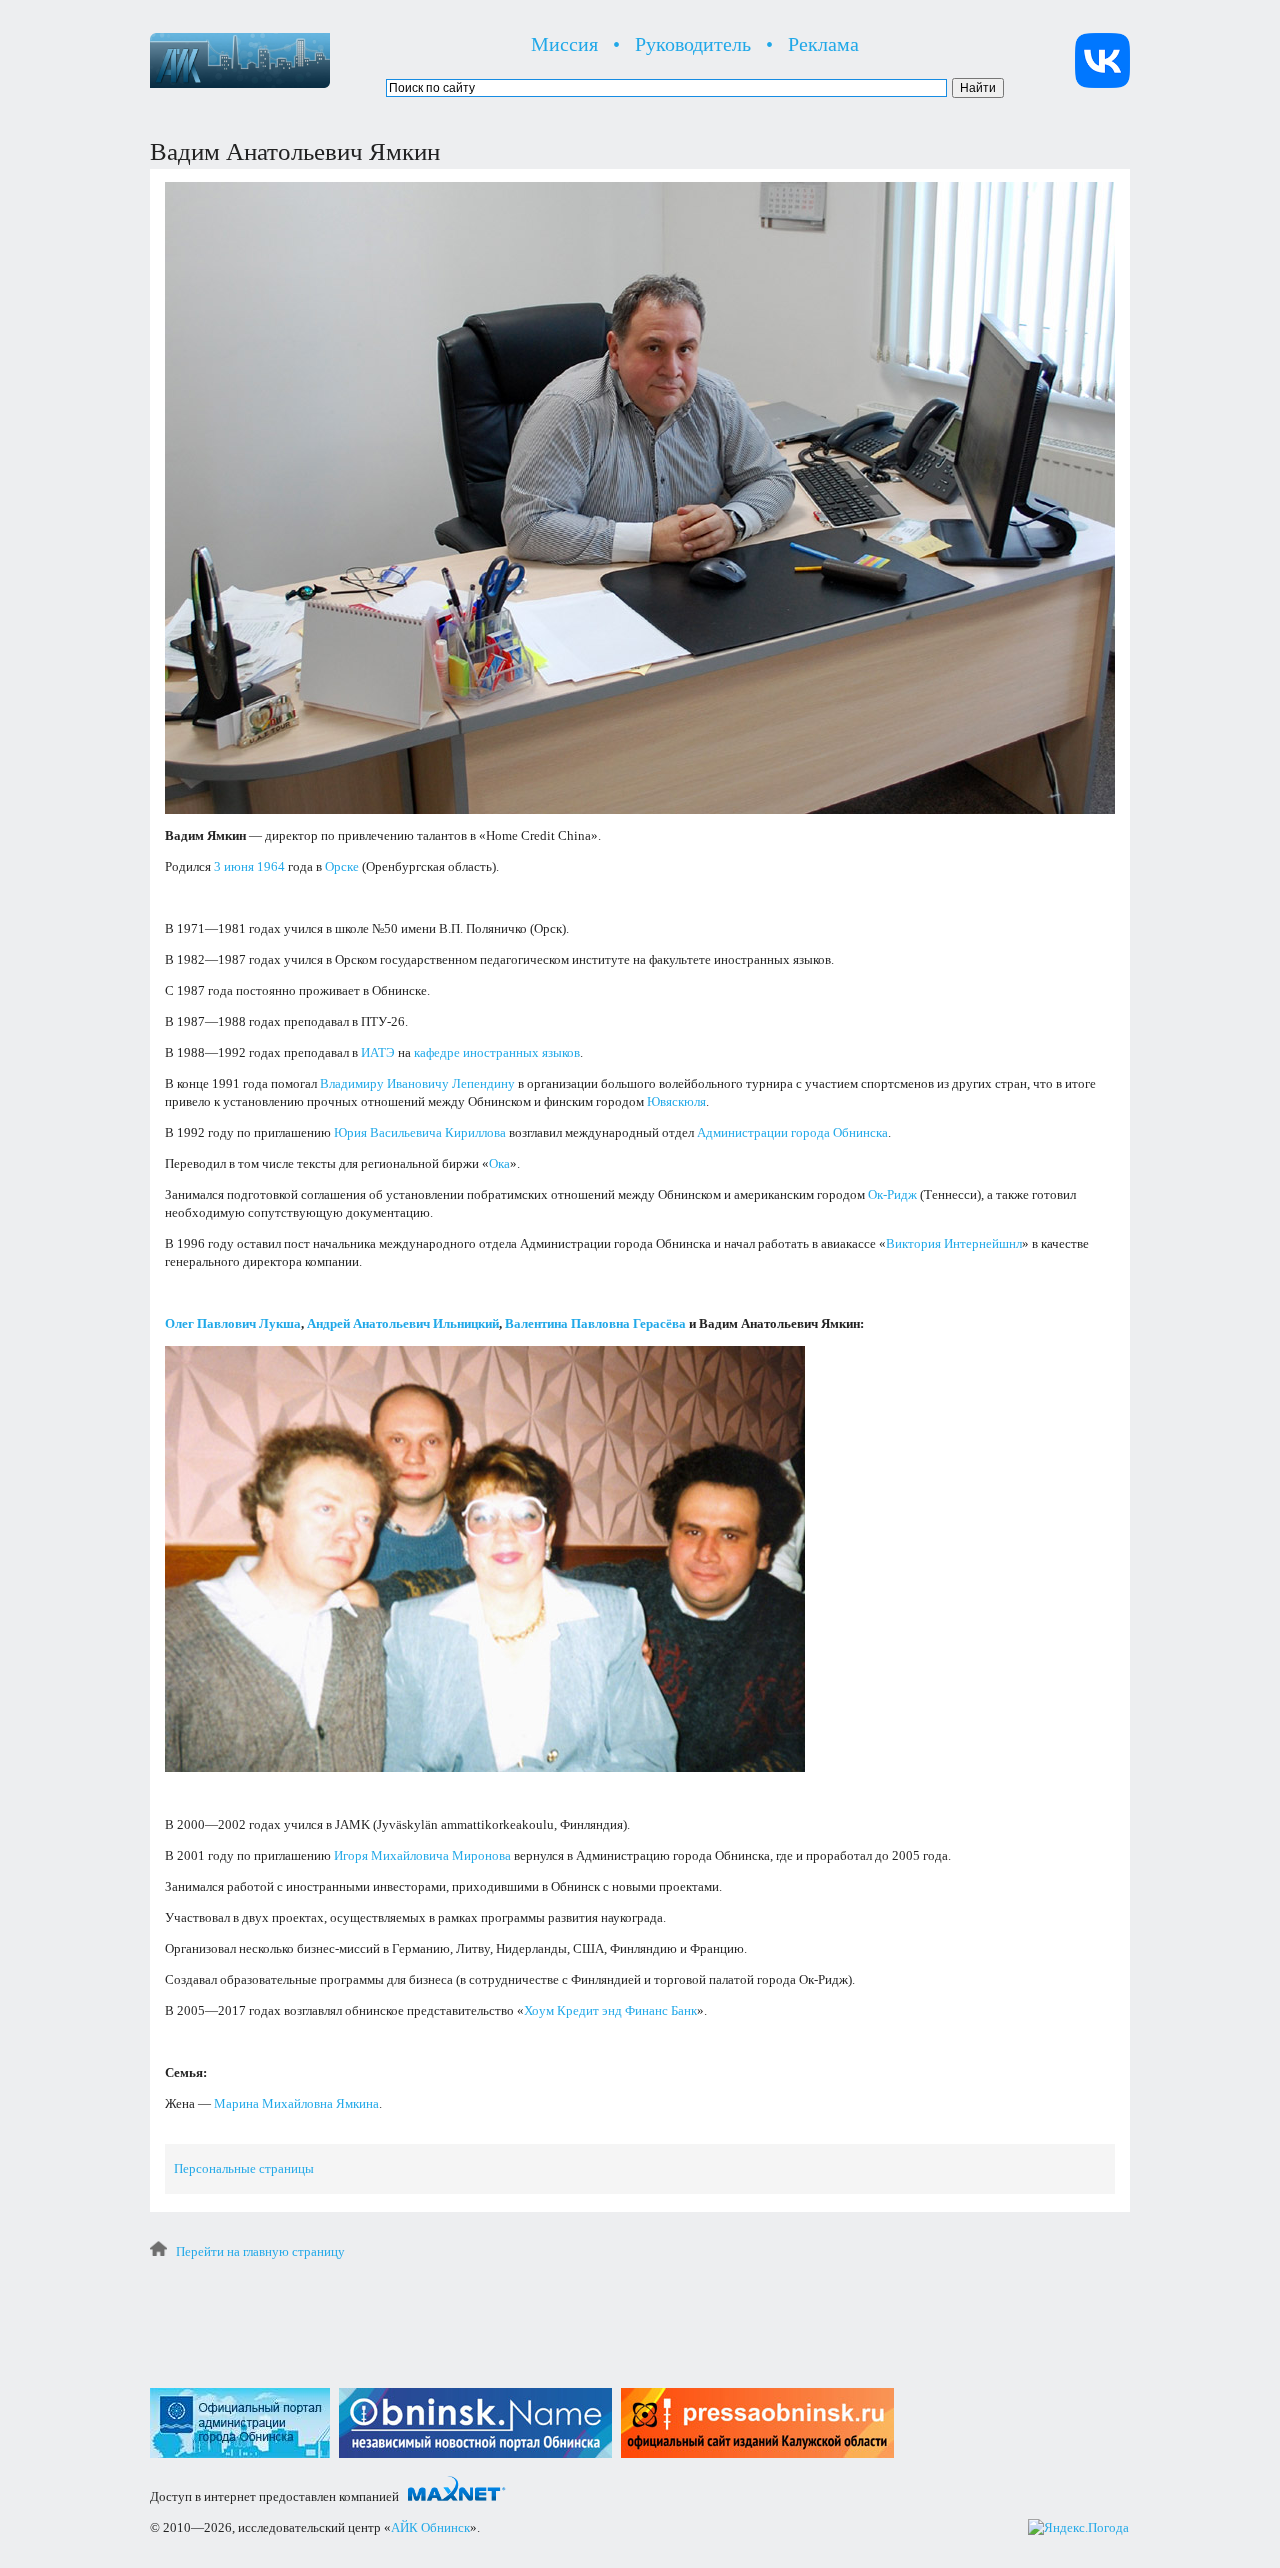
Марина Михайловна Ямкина (296, 2103)
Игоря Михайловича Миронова (422, 1855)
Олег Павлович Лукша (233, 1323)
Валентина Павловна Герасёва (595, 1323)
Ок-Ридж (892, 1194)
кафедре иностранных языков (497, 1052)
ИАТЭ (378, 1052)
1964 (271, 866)
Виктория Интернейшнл (954, 1243)
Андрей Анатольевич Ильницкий (403, 1323)
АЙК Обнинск (430, 2527)
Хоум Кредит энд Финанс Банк (610, 2010)
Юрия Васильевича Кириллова (420, 1132)
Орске (342, 866)
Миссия (564, 44)
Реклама (823, 44)
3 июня (234, 866)
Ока (499, 1163)
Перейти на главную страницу (260, 2251)
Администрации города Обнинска (792, 1132)
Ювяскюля (676, 1101)
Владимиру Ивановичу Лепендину (417, 1083)
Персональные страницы (244, 2168)
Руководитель (693, 44)
